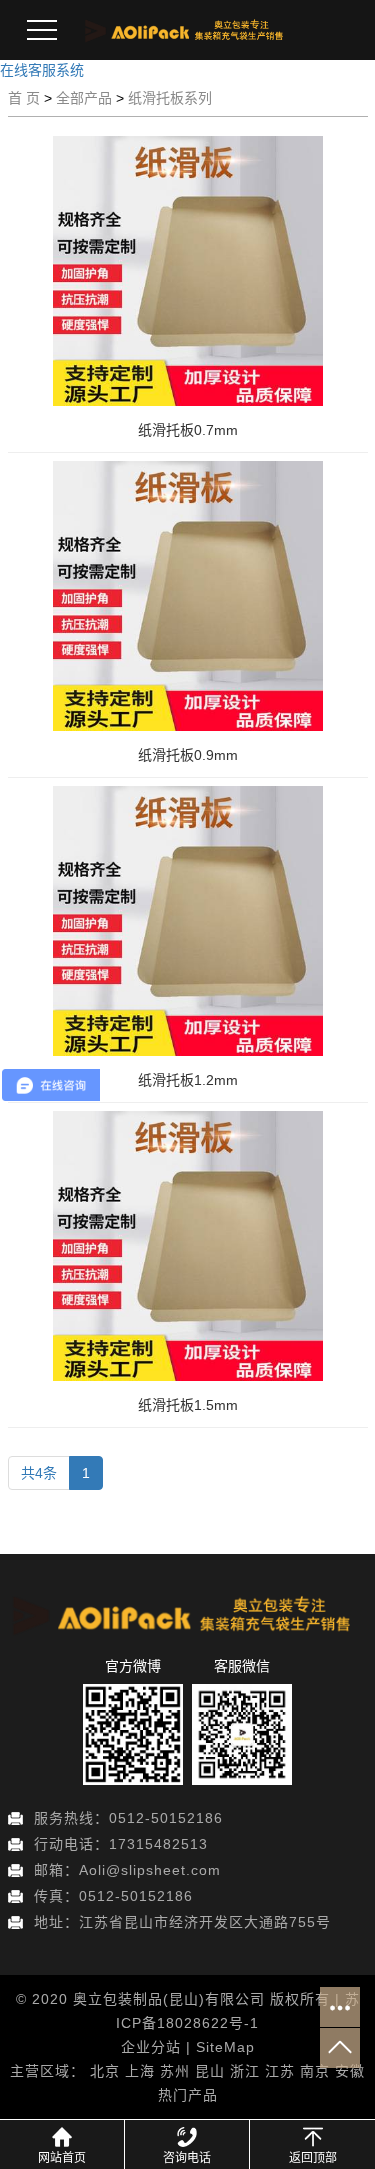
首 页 (24, 98)
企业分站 (151, 2047)
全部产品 (84, 98)
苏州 (175, 2071)
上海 (140, 2071)
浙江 (245, 2071)
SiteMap (225, 2047)
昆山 (210, 2071)
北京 (105, 2071)
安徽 (350, 2071)
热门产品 (188, 2095)
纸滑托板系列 (170, 98)
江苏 (280, 2071)
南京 (315, 2071)
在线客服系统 (42, 70)
